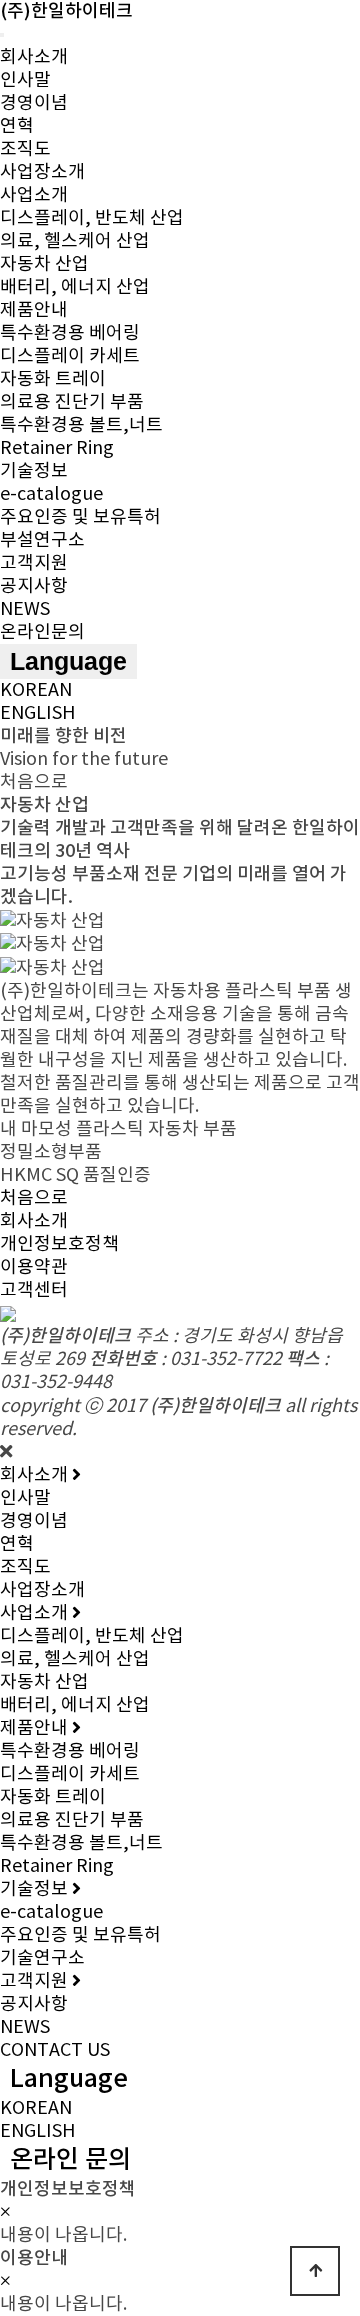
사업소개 (34, 195)
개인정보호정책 (59, 1244)
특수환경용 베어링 (70, 333)
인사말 (25, 80)
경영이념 (34, 103)
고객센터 (34, 1290)
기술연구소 (42, 1958)
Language (68, 661)
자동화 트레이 (53, 379)
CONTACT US (55, 2050)
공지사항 (34, 586)
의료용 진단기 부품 (72, 402)
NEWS (25, 609)
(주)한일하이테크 (66, 11)
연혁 (17, 126)
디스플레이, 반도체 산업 (92, 218)
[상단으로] (315, 2271)
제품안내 (34, 310)
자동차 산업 (44, 264)
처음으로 (34, 1198)
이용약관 (34, 1267)
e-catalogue (51, 494)
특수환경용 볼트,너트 (81, 425)
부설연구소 (42, 540)
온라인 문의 (70, 2160)
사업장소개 (42, 172)
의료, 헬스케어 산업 (75, 241)
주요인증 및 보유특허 (80, 517)
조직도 (25, 149)
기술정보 (34, 471)
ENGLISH (38, 713)
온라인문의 (42, 632)
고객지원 (34, 563)
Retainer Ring (57, 448)
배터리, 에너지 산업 (75, 287)
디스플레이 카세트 (70, 356)
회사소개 (34, 57)
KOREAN (36, 690)
